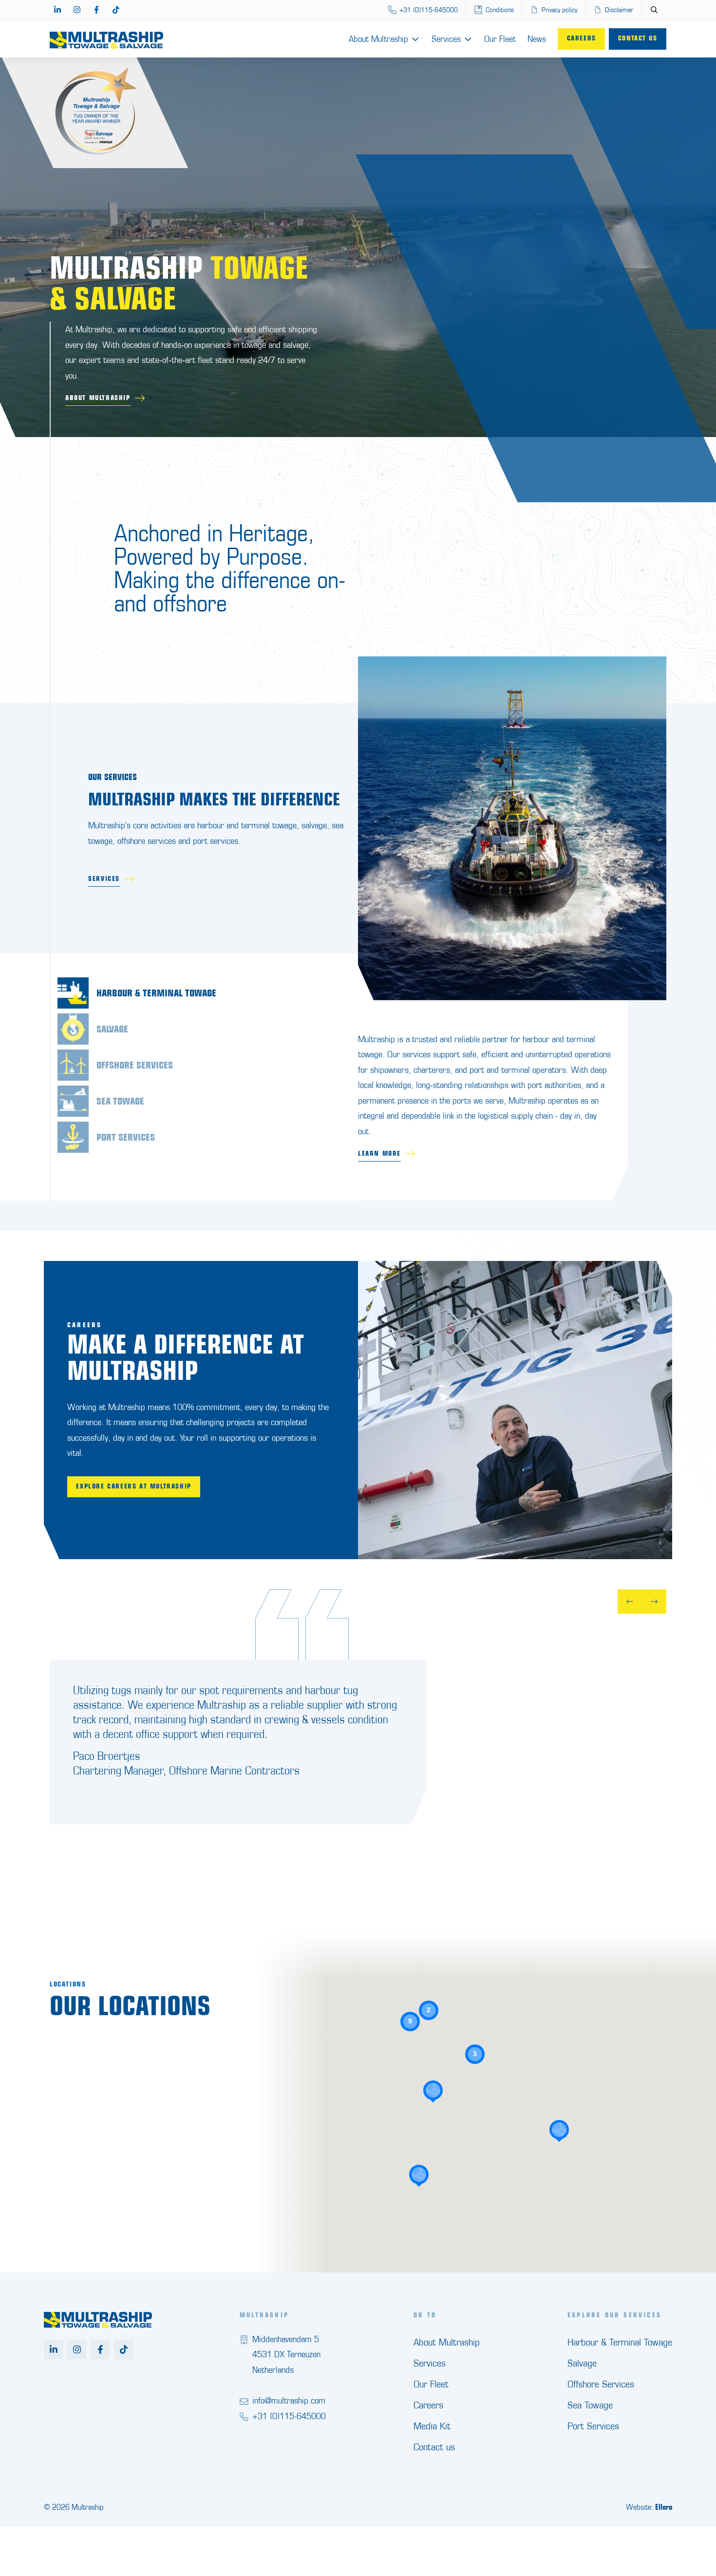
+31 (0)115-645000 (429, 10)
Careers (582, 38)
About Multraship (378, 39)
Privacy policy (559, 10)
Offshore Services (601, 2384)
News (537, 39)
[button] (559, 2131)
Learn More (379, 1154)
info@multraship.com (289, 2400)
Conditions (500, 10)
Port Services (593, 2426)
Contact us (638, 38)
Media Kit (432, 2426)
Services (446, 39)
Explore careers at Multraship (133, 1486)
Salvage (582, 2363)
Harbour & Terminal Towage (620, 2342)
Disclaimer (619, 10)
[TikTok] (116, 10)
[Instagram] (77, 10)
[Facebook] (96, 10)
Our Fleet (500, 39)
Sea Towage (590, 2405)
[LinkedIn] (57, 10)
